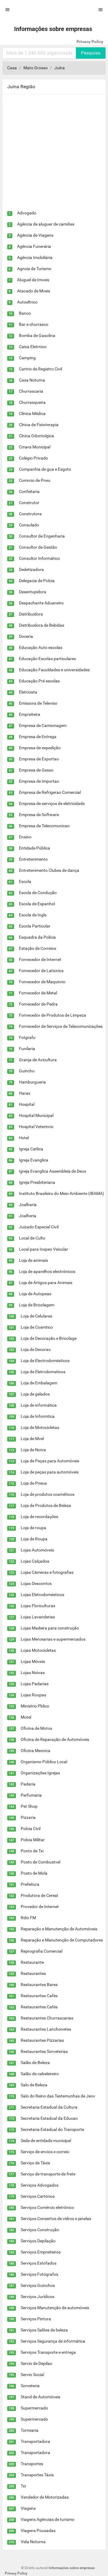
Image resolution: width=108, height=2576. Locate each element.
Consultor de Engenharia (42, 536)
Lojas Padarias (35, 1684)
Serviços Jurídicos (37, 2297)
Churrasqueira (32, 402)
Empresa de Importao (39, 781)
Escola (25, 881)
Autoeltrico (27, 302)
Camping (27, 358)
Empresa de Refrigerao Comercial (50, 792)
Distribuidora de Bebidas (42, 625)
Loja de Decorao (36, 1349)
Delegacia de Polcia (37, 581)
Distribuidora (31, 614)
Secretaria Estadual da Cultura (49, 2107)
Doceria (26, 636)
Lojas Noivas (33, 1673)
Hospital (27, 1104)
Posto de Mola (34, 1873)
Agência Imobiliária (35, 257)
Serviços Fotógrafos (39, 2274)
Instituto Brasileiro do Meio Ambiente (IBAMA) (61, 1193)
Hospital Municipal (36, 1115)
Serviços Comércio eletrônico (47, 2207)
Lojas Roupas (33, 1695)
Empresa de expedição (40, 748)
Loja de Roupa (34, 1539)
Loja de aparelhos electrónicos (47, 1271)
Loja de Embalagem (39, 1383)
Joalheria (28, 1216)
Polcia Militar (33, 1840)
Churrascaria (31, 391)
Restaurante (32, 1962)
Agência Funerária (34, 246)
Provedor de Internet (40, 1907)
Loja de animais (33, 1260)
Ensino (25, 837)
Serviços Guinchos (38, 2285)
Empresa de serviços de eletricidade (52, 803)
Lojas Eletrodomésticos (42, 1595)
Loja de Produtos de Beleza (46, 1505)
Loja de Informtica (38, 1416)
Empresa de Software (39, 815)
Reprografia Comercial (42, 1951)
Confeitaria (29, 491)
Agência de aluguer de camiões (46, 224)
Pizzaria (28, 1817)
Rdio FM (28, 1918)
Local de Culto (32, 1238)
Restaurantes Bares (39, 1985)
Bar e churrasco (34, 324)
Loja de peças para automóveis (50, 1472)
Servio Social (32, 2375)
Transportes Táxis (37, 2475)
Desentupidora (33, 592)
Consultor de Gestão (38, 547)
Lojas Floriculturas (38, 1606)
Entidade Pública (34, 848)
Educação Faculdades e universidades (54, 670)
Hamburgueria (32, 1082)
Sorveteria (30, 2386)
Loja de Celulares (36, 1316)
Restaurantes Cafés (39, 1996)
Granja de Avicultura (38, 1060)
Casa (12, 68)
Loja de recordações (39, 1517)
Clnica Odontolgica (36, 436)
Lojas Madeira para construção (50, 1628)
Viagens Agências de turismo (48, 2519)
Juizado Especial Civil (39, 1227)
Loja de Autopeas (35, 1294)
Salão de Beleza (35, 2063)
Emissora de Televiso (38, 703)
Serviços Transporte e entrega (48, 2352)
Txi (23, 2486)
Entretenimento (33, 859)
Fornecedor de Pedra (38, 1004)
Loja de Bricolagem (37, 1305)
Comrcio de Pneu (35, 480)
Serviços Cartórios (38, 2196)
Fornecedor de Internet (40, 959)
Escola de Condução (38, 893)
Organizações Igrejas (40, 1773)
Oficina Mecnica (36, 1751)
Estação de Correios (37, 948)
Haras (25, 1093)
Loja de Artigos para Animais (46, 1283)
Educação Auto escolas (41, 647)
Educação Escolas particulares (47, 659)
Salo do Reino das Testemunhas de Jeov (58, 2096)
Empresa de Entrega (38, 737)
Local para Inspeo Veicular (43, 1249)
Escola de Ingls (33, 915)
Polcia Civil (31, 1829)
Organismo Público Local (44, 1762)
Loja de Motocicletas (40, 1427)
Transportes (32, 2464)
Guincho (27, 1071)
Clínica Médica (32, 413)
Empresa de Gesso (36, 770)
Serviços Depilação (38, 2241)
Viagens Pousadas (38, 2531)
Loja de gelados (35, 1394)
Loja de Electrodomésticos (45, 1361)
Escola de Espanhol (37, 904)
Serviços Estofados (39, 2263)
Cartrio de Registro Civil (40, 369)
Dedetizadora (31, 569)
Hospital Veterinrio (36, 1127)
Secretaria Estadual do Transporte (52, 2129)
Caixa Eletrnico (33, 347)
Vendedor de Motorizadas (45, 2497)
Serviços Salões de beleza (44, 2330)
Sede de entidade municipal (46, 2141)
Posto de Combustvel (40, 1862)
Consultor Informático (39, 558)
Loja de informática (39, 1405)
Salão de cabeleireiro (40, 2074)
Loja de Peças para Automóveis (50, 1461)
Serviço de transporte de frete (48, 2174)
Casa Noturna (32, 380)
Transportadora (35, 2441)
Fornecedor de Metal (38, 993)
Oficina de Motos (36, 1728)
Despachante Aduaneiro (41, 603)
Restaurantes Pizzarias (42, 2040)
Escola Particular (35, 926)
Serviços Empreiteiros (41, 2252)
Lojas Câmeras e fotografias (47, 1572)
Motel (26, 1717)
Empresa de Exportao (39, 759)
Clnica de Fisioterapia (39, 425)
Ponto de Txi (32, 1851)
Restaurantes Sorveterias (44, 2051)
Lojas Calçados (35, 1561)
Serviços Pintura (36, 2319)
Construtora (30, 514)
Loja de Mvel (32, 1439)
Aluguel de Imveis (33, 280)
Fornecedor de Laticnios (41, 971)
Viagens (28, 2508)
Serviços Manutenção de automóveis (55, 2308)
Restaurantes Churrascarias (47, 2018)
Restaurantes (33, 1973)
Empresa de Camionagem (43, 725)
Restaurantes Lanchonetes (46, 2029)
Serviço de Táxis (35, 2163)
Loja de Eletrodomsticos (43, 1372)
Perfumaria (31, 1795)
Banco (25, 313)
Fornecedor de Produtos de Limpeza (52, 1015)
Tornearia (30, 2430)
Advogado (27, 213)
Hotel (24, 1138)
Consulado (29, 525)
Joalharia (28, 1205)
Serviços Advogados (40, 2185)
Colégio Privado (33, 458)
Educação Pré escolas (39, 681)
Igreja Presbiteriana (37, 1182)
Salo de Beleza (34, 2085)
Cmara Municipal (35, 447)
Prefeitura (30, 1884)
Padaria (28, 1784)
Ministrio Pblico (35, 1706)
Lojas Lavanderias (38, 1617)
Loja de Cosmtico (37, 1327)
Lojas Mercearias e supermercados (53, 1639)
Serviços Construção (40, 2230)
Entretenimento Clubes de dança (49, 870)
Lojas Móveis (33, 1661)
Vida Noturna (33, 2542)
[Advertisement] (54, 153)
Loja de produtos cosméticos (48, 1494)
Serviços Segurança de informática (53, 2341)
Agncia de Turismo (34, 269)
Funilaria (27, 1049)
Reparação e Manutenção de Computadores (62, 1940)
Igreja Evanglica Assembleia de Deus (52, 1171)
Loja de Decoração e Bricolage (49, 1338)
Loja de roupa (33, 1528)
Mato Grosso (36, 68)
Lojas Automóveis (37, 1550)
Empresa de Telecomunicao (44, 826)
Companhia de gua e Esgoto (45, 469)
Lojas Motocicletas (38, 1650)
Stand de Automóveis (40, 2397)
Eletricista (28, 692)
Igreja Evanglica (34, 1160)
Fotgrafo (27, 1037)
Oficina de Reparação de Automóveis (55, 1739)
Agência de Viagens (35, 235)
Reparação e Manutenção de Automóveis (59, 1929)
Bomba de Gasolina (37, 335)
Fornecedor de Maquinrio (42, 982)
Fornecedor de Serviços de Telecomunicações (61, 1026)
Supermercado (34, 2408)
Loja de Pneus (34, 1483)
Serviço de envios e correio (45, 2152)
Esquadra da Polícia (37, 937)
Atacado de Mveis (34, 291)
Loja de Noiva (33, 1450)
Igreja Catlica (31, 1149)
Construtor (29, 503)
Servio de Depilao (36, 2363)
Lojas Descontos (36, 1583)
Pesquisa (91, 53)
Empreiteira (30, 714)
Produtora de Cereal (39, 1895)
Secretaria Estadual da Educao (49, 2118)
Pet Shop (29, 1806)
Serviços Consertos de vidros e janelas (56, 2219)
